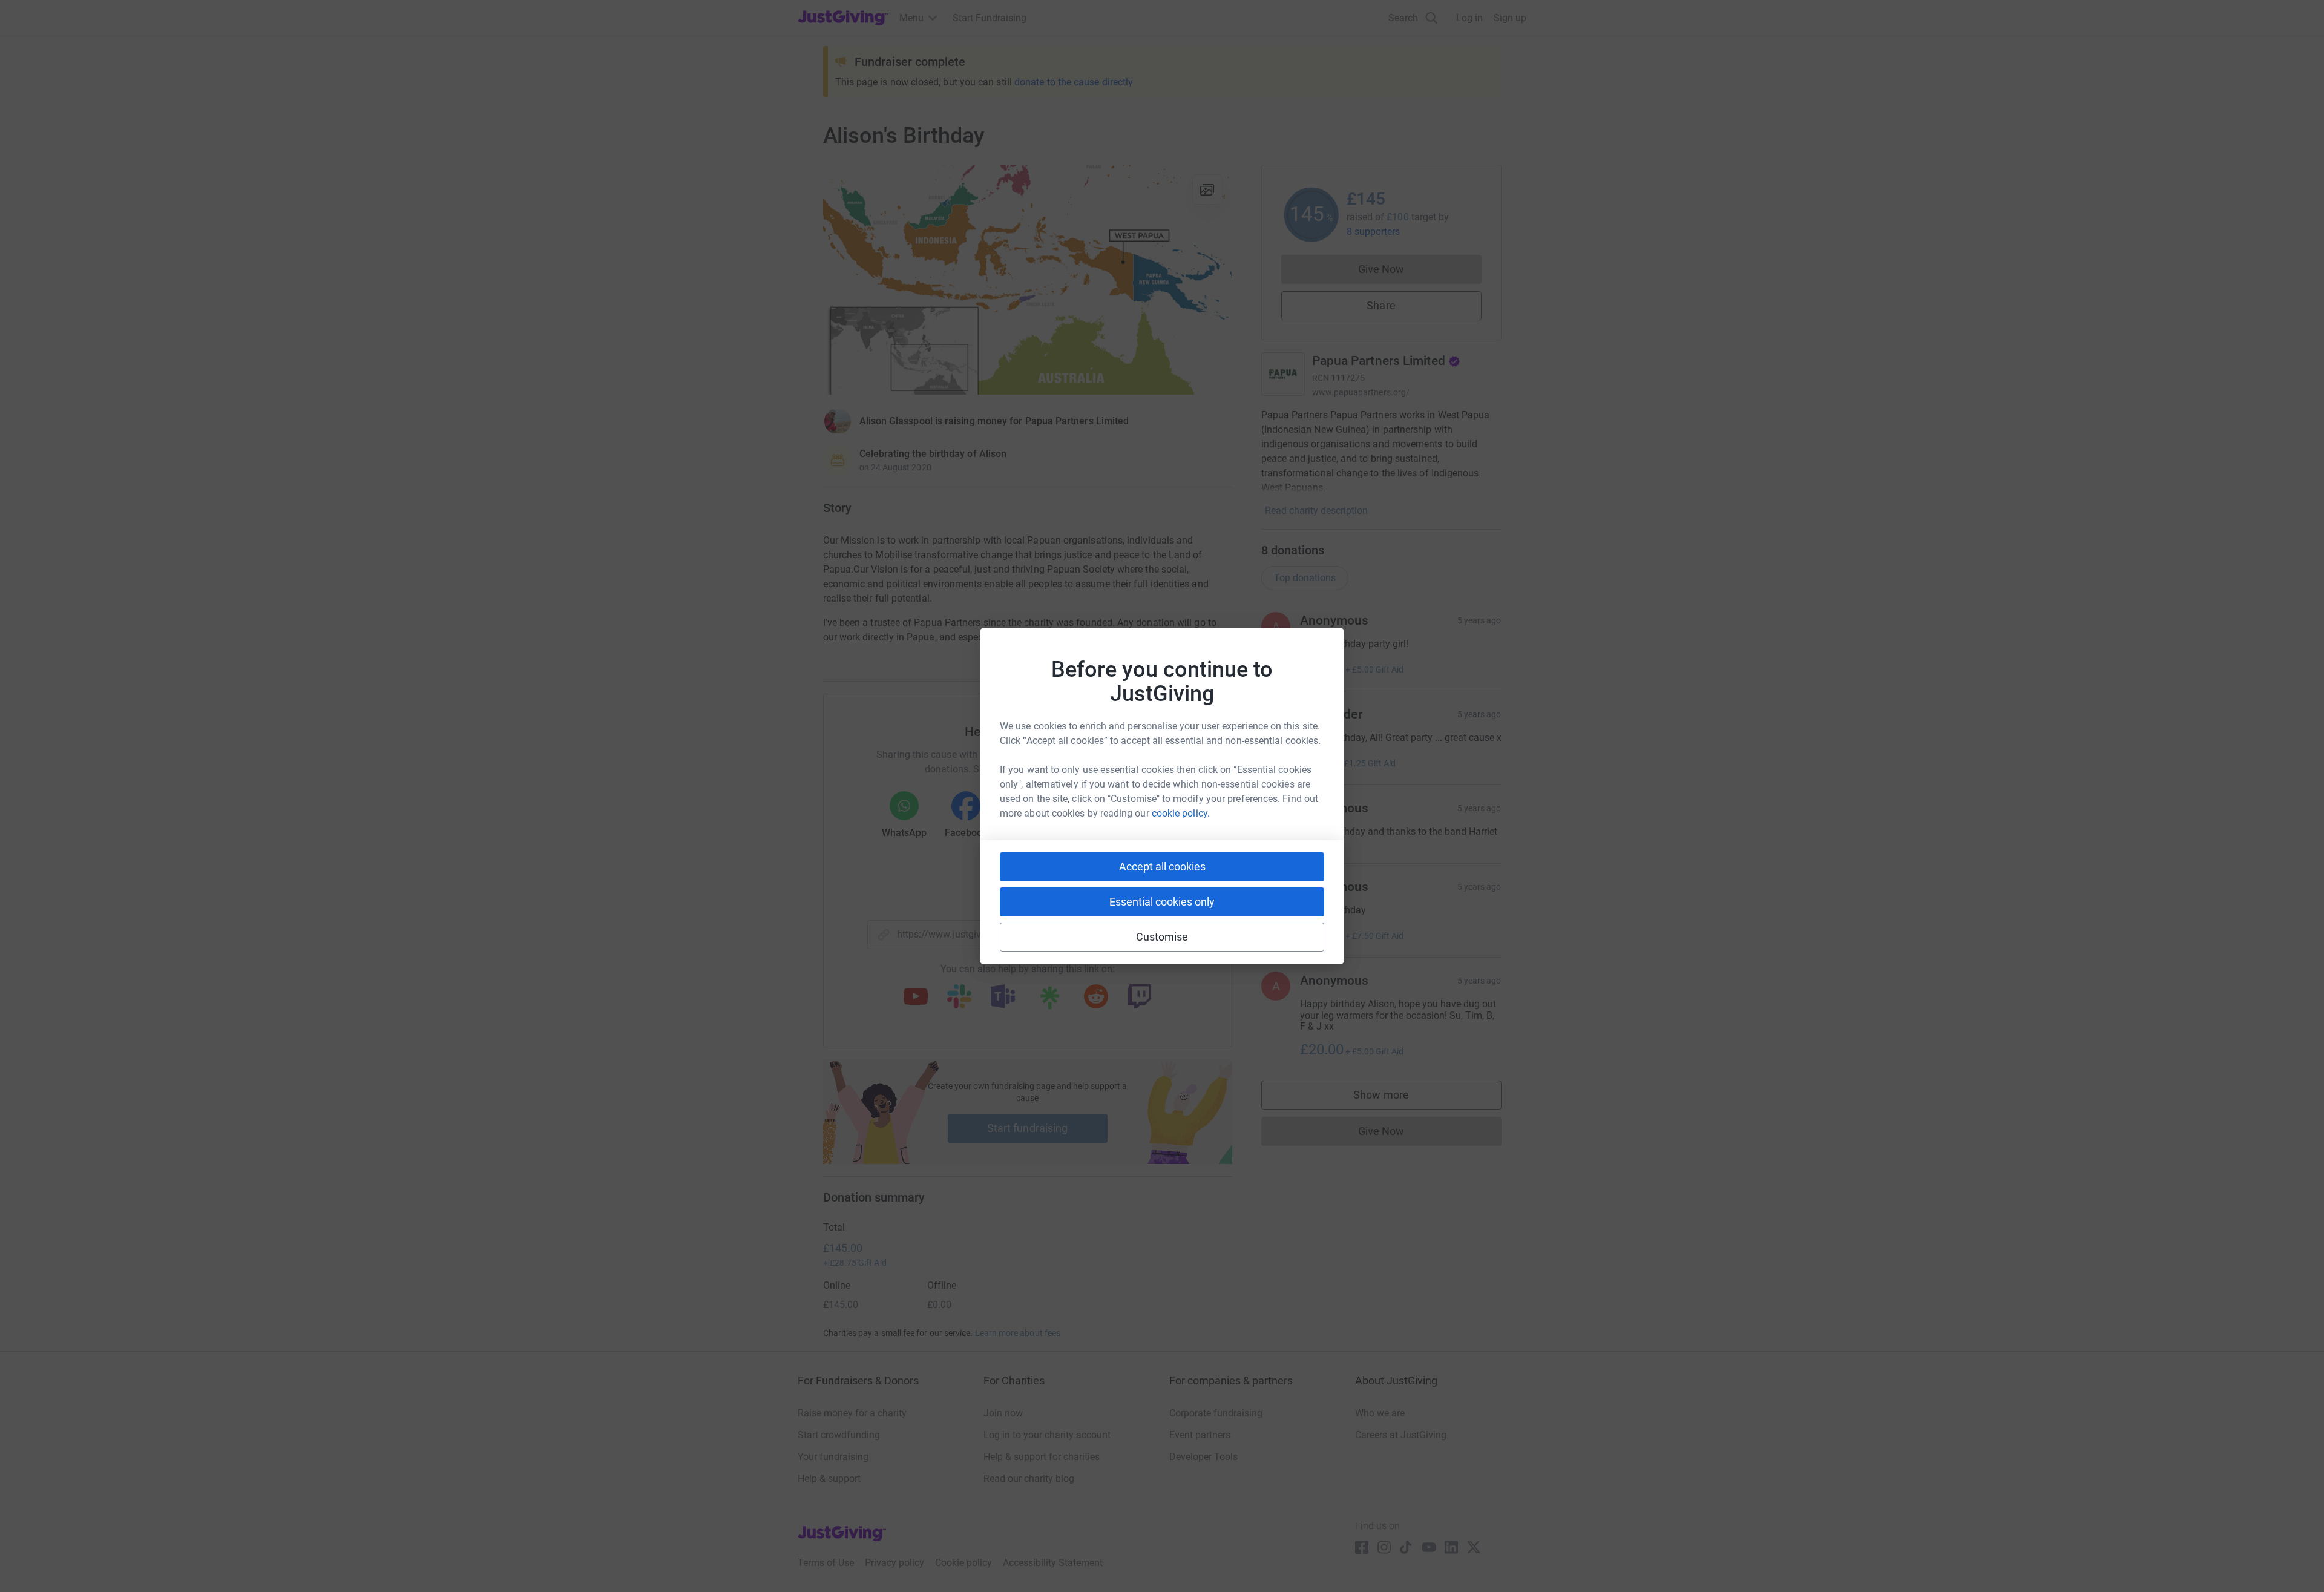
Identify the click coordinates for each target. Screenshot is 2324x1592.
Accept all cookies (1162, 867)
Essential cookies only (1162, 902)
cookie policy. (1181, 813)
